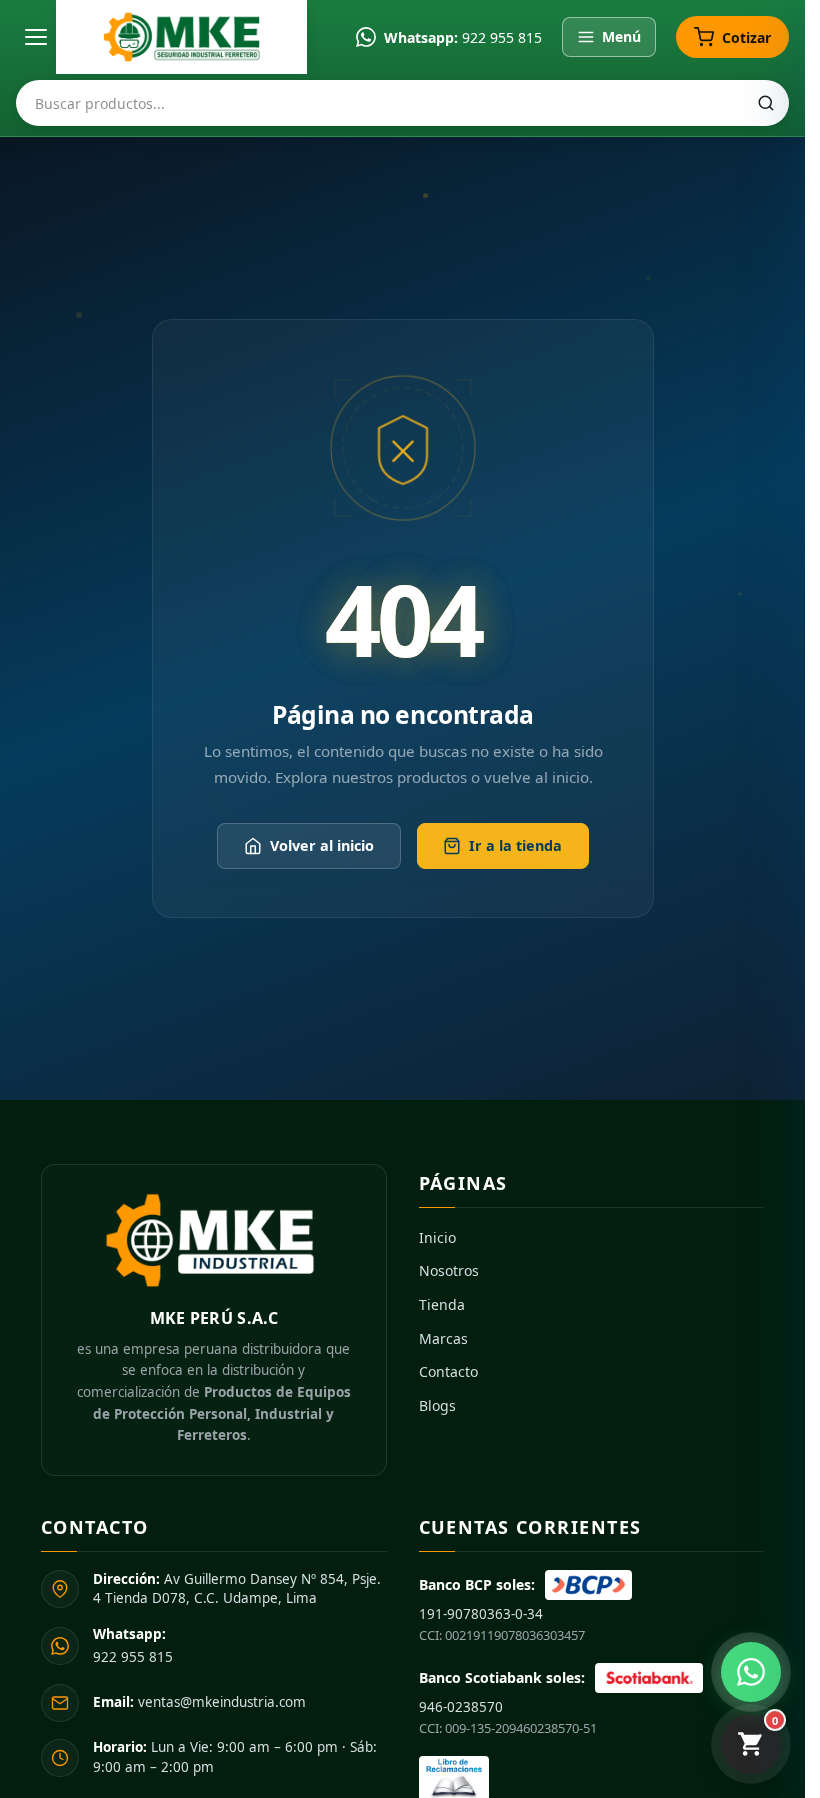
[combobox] (402, 103)
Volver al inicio (321, 845)
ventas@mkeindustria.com (199, 1702)
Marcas (443, 1338)
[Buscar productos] (766, 103)
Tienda (442, 1304)
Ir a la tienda (515, 845)
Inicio (437, 1237)
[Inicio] (181, 37)
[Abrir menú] (36, 37)
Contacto (448, 1371)
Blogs (437, 1405)
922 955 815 (502, 37)
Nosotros (449, 1270)
